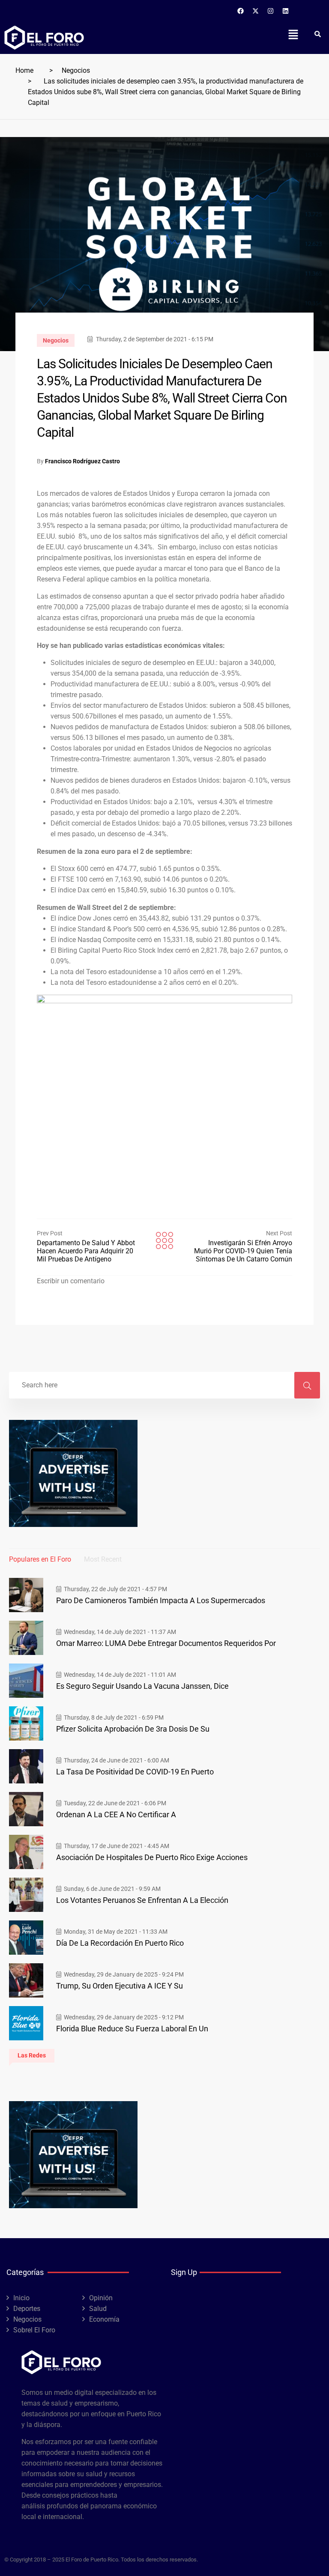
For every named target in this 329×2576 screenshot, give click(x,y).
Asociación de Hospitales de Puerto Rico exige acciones (152, 1857)
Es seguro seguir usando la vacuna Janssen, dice (142, 1686)
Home (24, 70)
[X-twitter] (256, 11)
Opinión (101, 2298)
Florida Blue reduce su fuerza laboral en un (132, 2029)
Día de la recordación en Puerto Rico (120, 1943)
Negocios (76, 70)
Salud (98, 2309)
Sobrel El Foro (34, 2330)
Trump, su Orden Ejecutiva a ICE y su (120, 1986)
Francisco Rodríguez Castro (82, 461)
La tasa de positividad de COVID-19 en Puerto (135, 1772)
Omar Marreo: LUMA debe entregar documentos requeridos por (166, 1643)
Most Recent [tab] (103, 1559)
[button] (293, 34)
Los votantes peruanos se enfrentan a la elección (142, 1900)
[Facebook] (241, 11)
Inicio (21, 2298)
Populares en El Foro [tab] (40, 1559)
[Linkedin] (286, 11)
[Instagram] (271, 11)
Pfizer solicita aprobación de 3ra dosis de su (133, 1729)
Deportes (27, 2309)
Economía (104, 2319)
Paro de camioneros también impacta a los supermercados (161, 1600)
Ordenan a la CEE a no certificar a (116, 1814)
